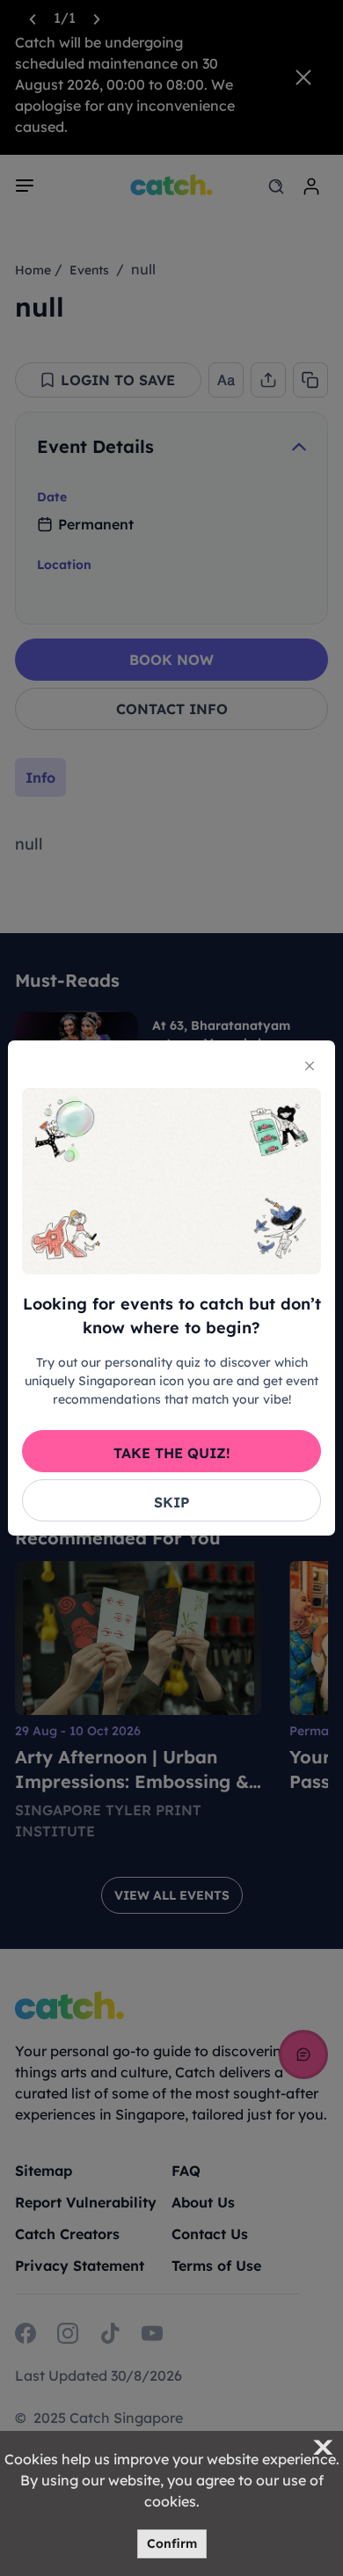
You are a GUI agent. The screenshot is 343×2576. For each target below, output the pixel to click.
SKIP (171, 1502)
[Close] (310, 1066)
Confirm (172, 2543)
